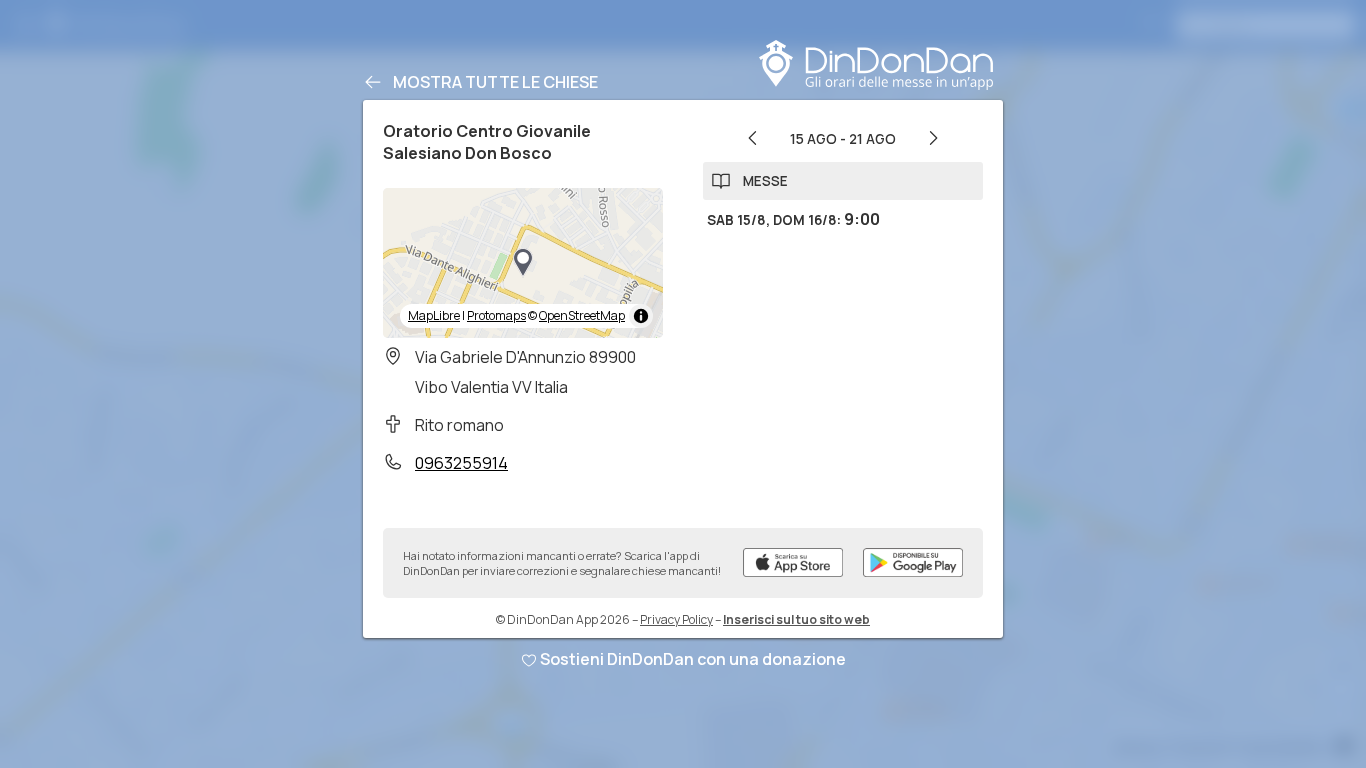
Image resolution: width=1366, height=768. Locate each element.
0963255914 (461, 463)
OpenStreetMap (582, 315)
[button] (523, 263)
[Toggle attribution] (641, 316)
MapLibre (434, 315)
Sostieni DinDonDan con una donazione (693, 659)
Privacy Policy (676, 619)
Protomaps (496, 315)
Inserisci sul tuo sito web (796, 619)
